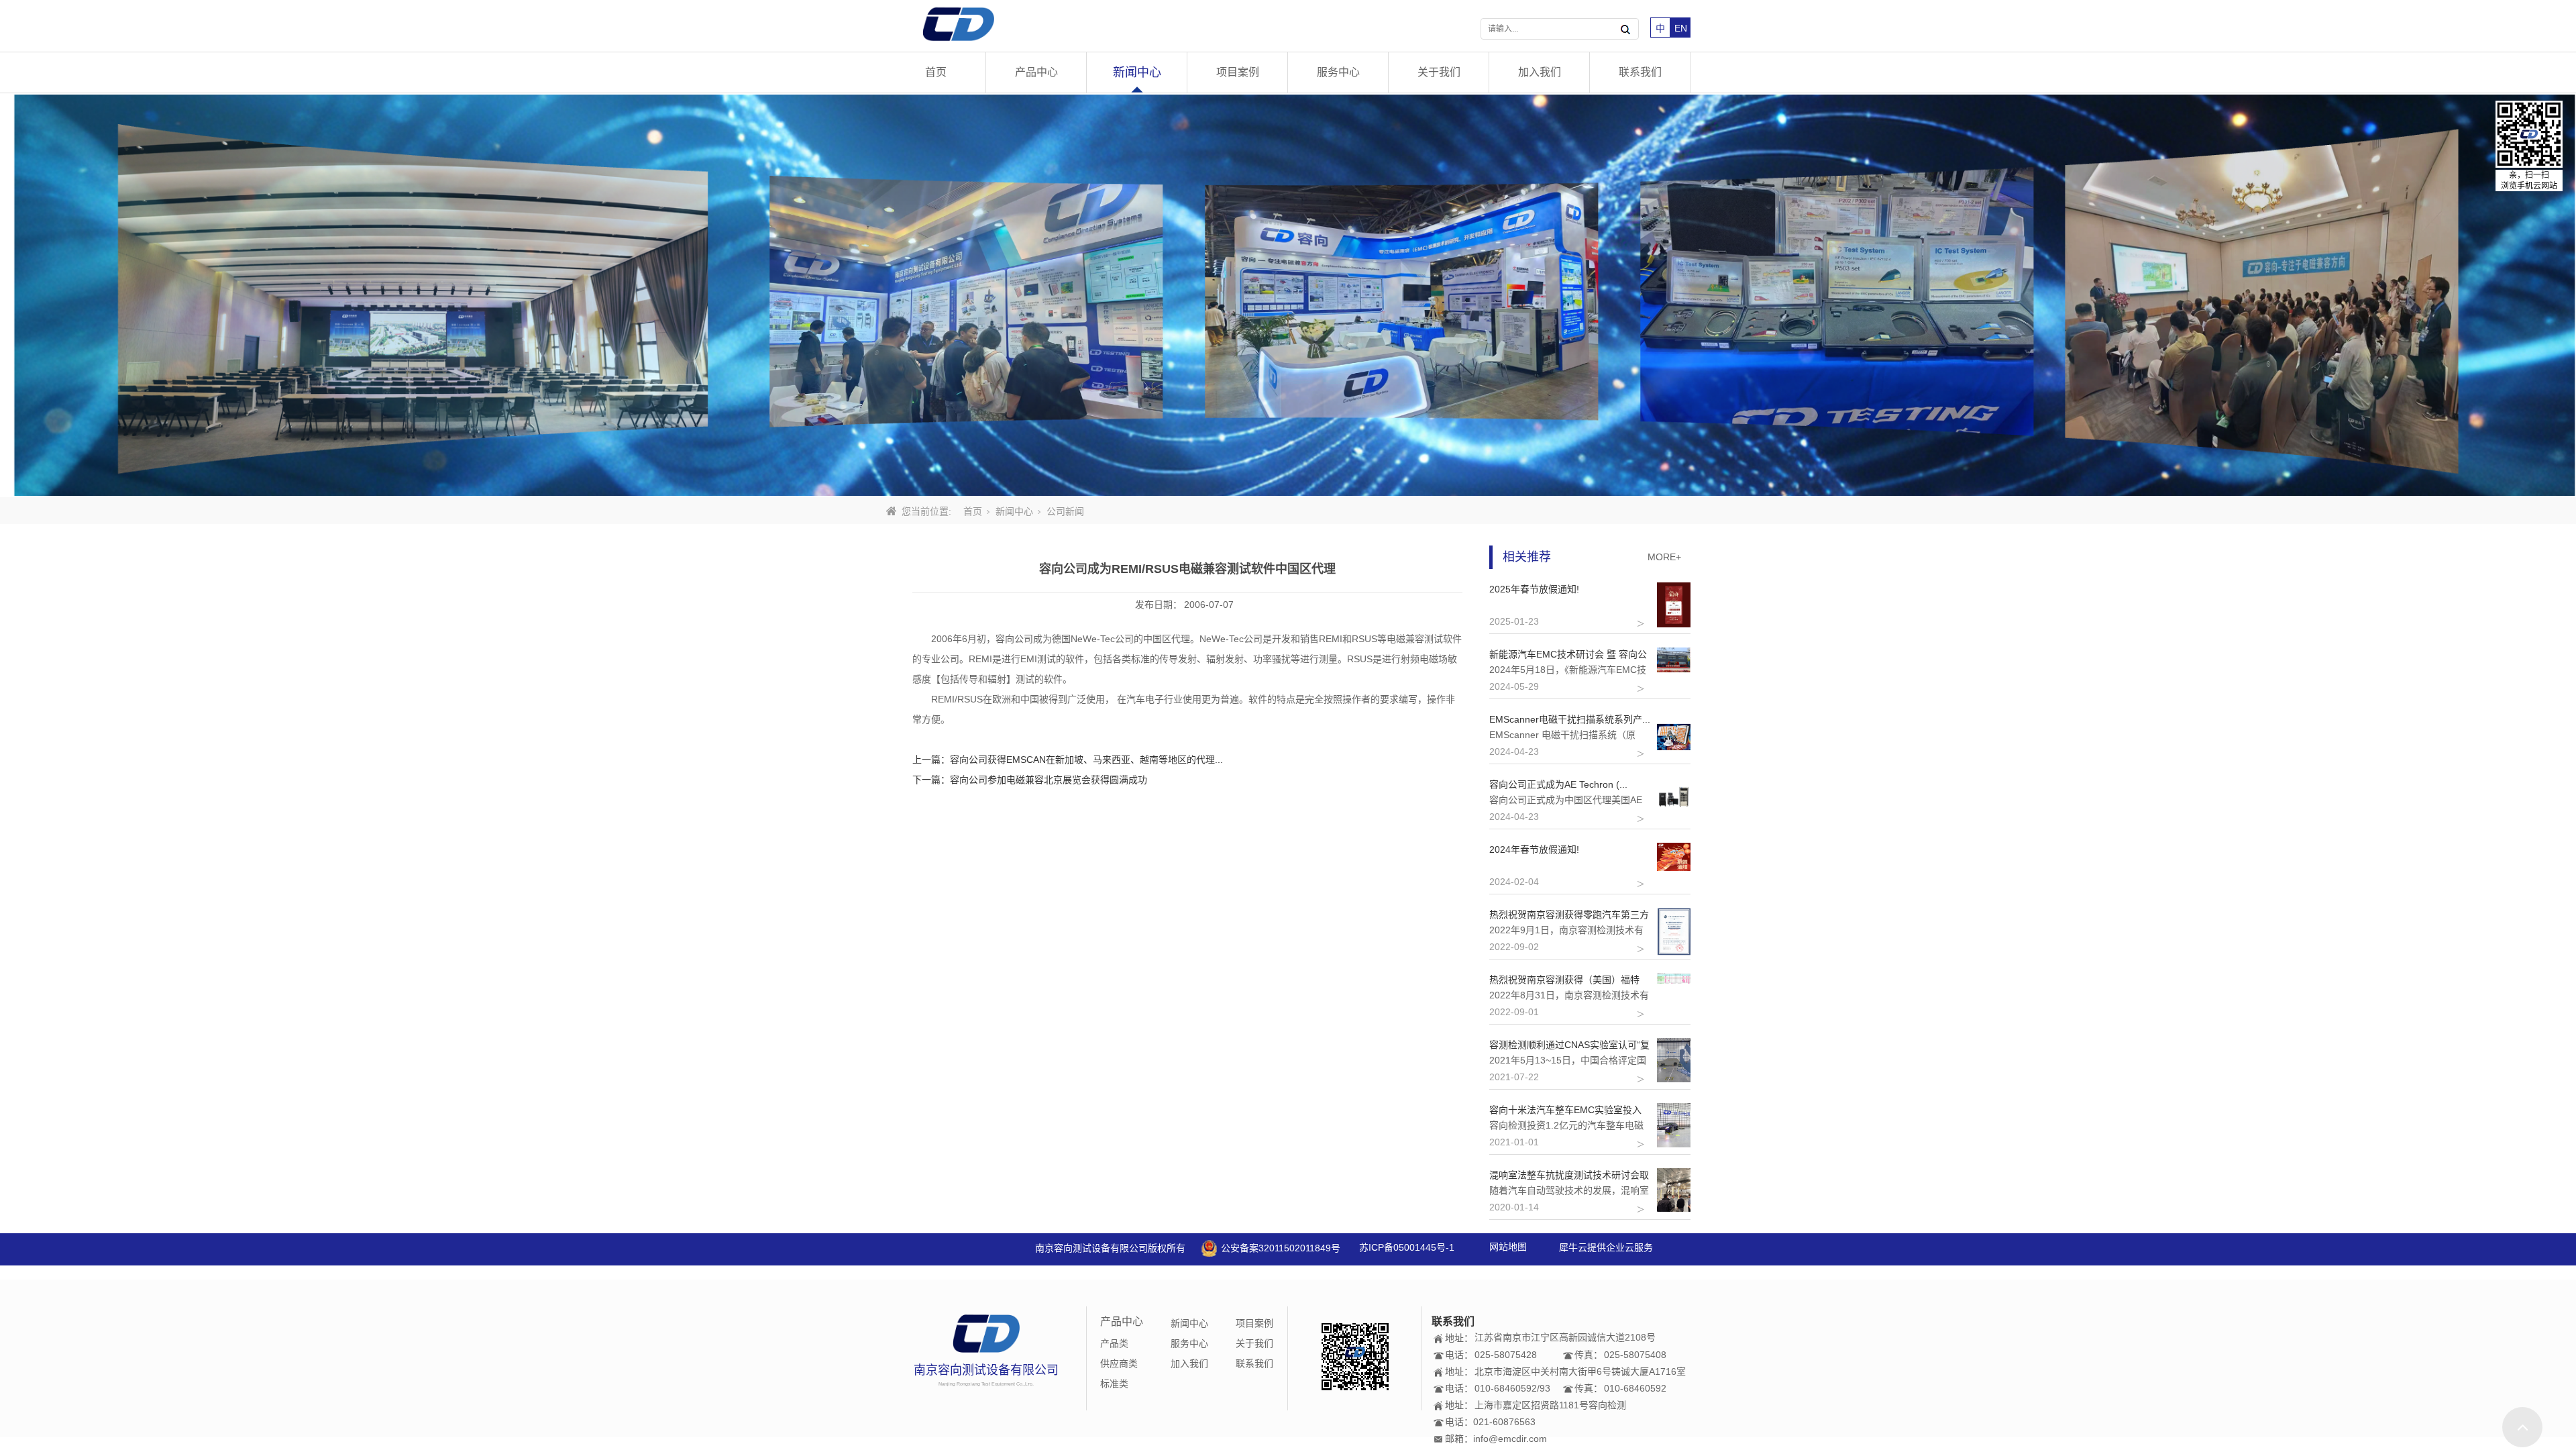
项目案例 (1238, 72)
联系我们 (1640, 72)
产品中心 (1036, 72)
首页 (936, 72)
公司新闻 (1065, 511)
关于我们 (1439, 72)
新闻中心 (1137, 72)
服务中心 (1338, 72)
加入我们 (1540, 72)
